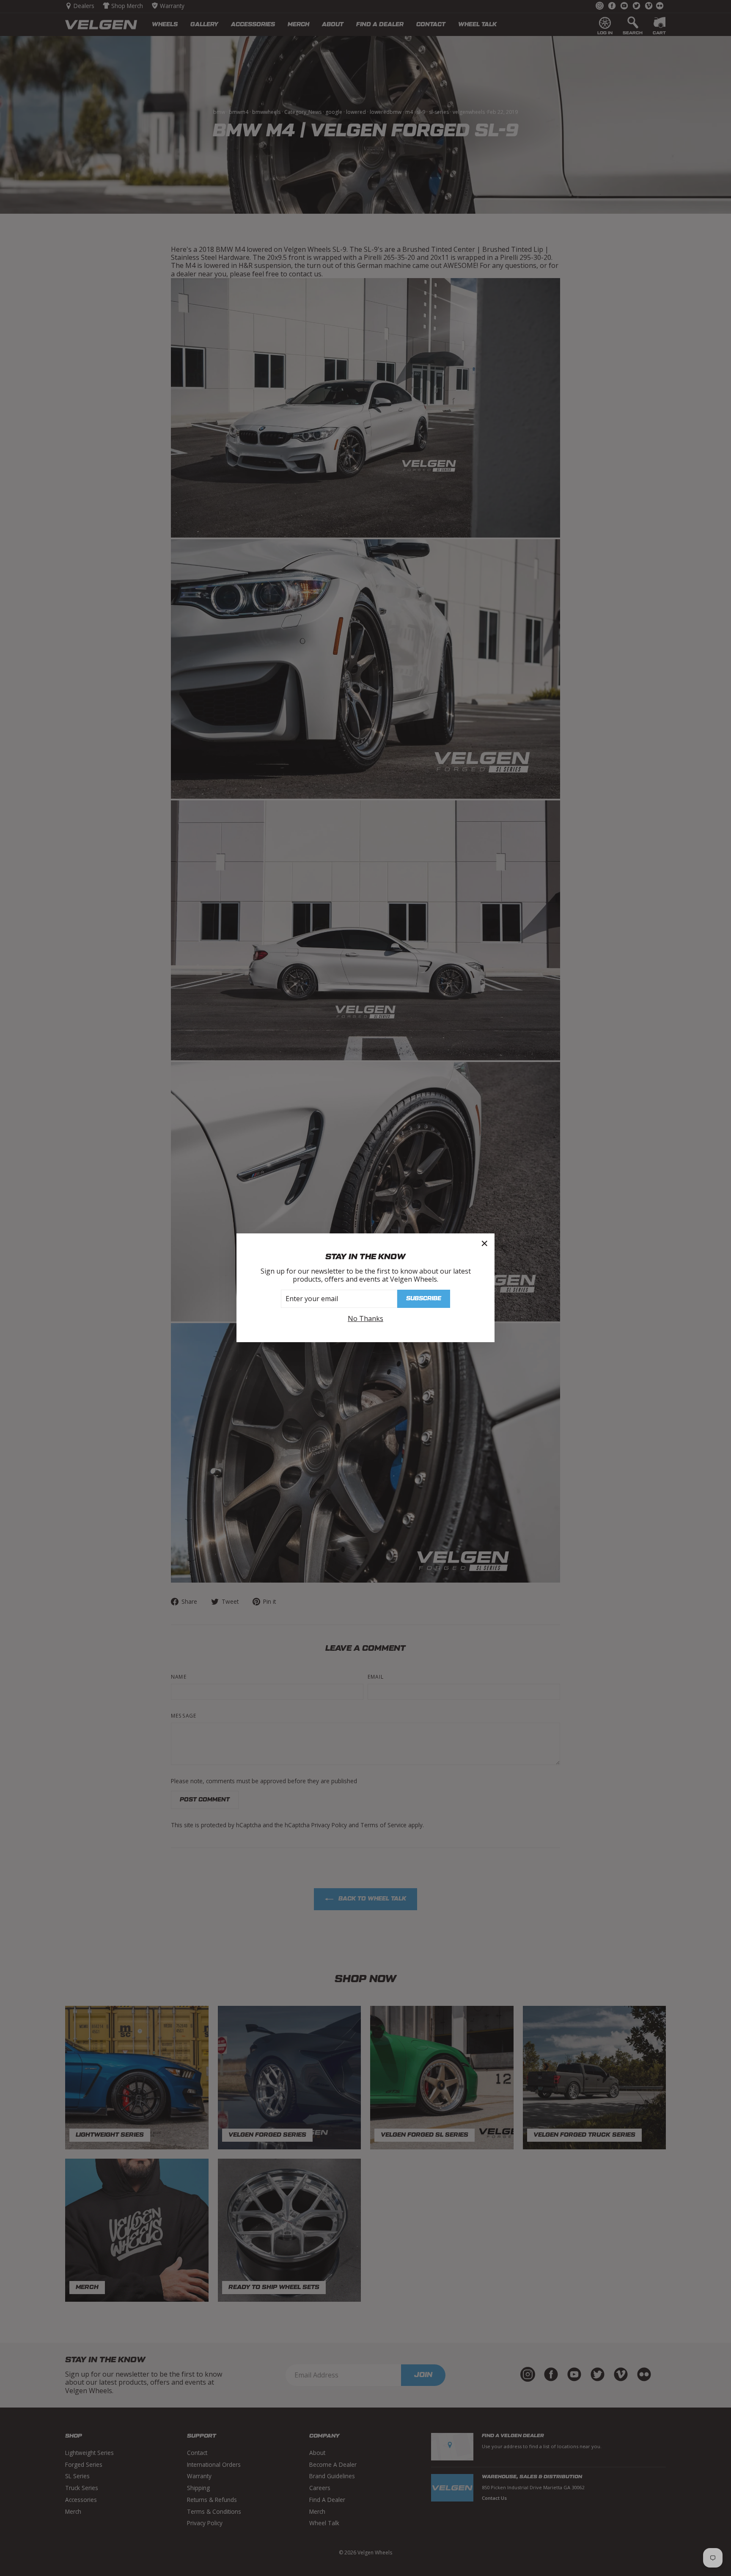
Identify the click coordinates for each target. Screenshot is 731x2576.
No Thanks (365, 1319)
